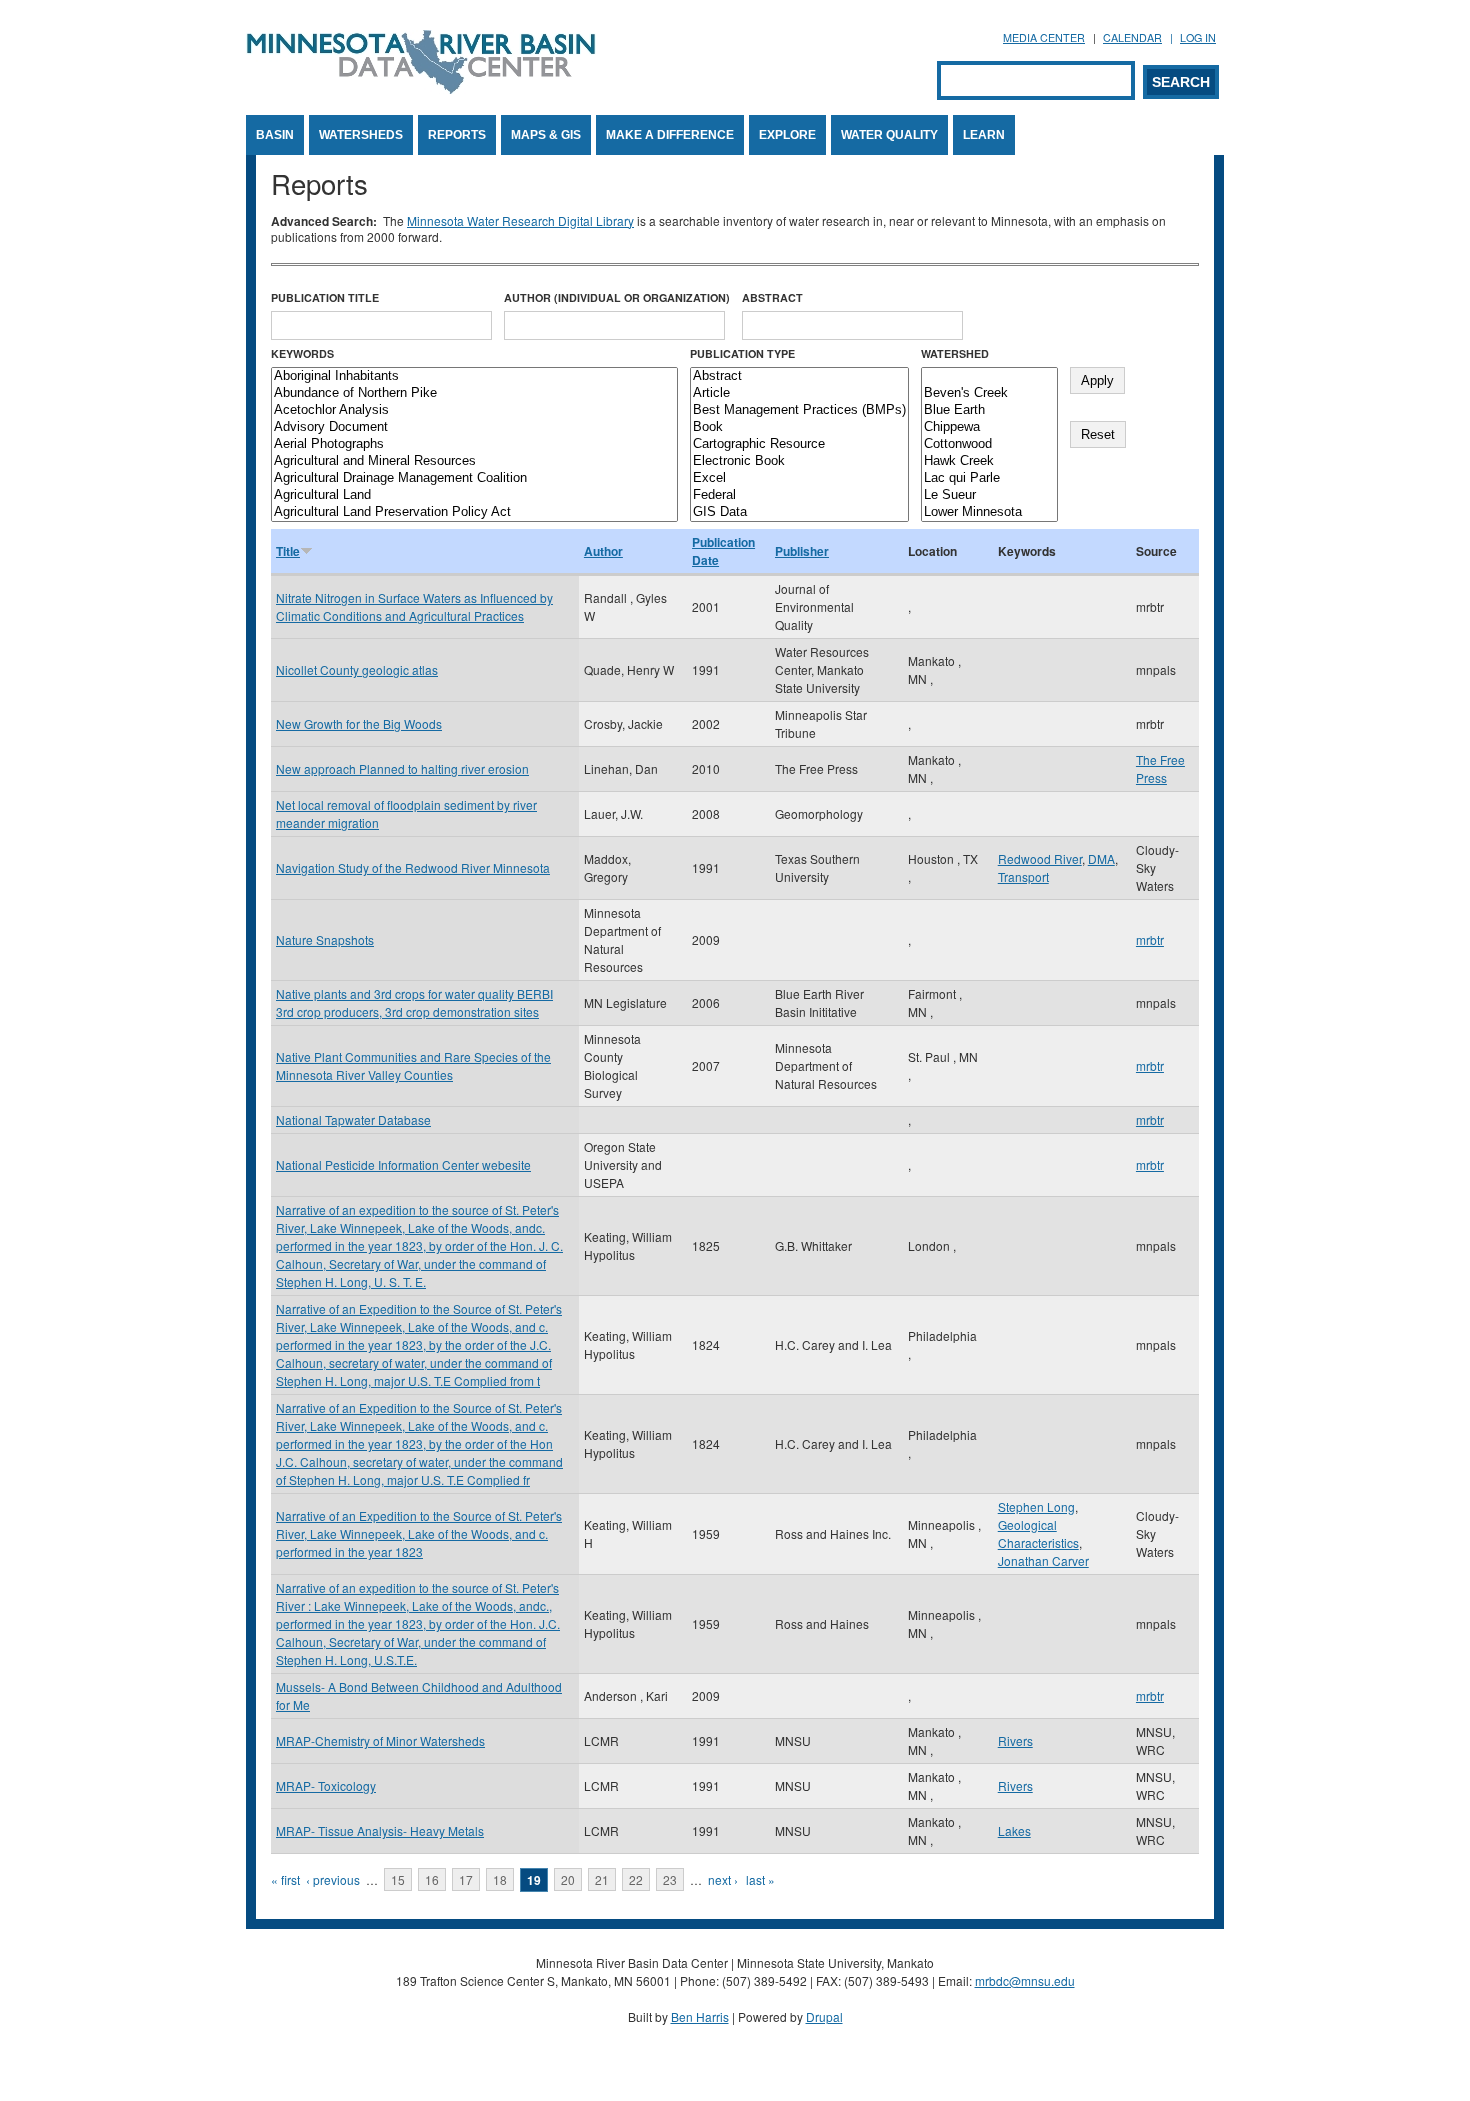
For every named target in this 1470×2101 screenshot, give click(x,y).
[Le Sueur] (989, 495)
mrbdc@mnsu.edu (1025, 1980)
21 (602, 1879)
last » (760, 1879)
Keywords (302, 353)
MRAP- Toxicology (326, 1785)
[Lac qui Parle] (989, 478)
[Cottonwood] (989, 444)
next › (723, 1879)
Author (603, 551)
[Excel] (799, 478)
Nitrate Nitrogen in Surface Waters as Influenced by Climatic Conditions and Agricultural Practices (414, 606)
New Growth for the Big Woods (359, 723)
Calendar (1132, 37)
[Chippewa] (989, 427)
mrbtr (1150, 939)
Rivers (1015, 1740)
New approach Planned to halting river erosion (402, 768)
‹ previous (333, 1879)
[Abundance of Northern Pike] (474, 393)
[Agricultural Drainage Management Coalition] (474, 478)
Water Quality (889, 135)
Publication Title (325, 297)
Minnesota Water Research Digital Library (520, 220)
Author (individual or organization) (617, 297)
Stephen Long (1036, 1506)
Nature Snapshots (325, 939)
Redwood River (1040, 858)
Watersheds (361, 135)
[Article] (799, 393)
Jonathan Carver (1043, 1560)
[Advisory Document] (474, 427)
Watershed (955, 353)
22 (636, 1879)
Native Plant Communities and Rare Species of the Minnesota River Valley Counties (413, 1065)
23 (670, 1879)
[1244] (989, 376)
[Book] (799, 427)
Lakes (1014, 1830)
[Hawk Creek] (989, 461)
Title (288, 551)
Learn (984, 135)
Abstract (772, 297)
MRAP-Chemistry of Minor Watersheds (380, 1740)
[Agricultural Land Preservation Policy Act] (474, 512)
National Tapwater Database (353, 1119)
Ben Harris (700, 2016)
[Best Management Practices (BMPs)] (799, 410)
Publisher (802, 551)
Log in (1198, 37)
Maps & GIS (546, 135)
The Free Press (1160, 768)
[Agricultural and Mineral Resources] (474, 461)
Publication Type (742, 353)
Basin (275, 135)
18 (500, 1879)
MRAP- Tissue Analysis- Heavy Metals (380, 1830)
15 (398, 1879)
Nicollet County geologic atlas (357, 669)
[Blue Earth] (989, 410)
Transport (1023, 876)
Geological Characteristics (1038, 1533)
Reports (457, 135)
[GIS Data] (799, 512)
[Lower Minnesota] (989, 512)
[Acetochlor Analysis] (474, 410)
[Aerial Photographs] (474, 444)
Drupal (824, 2016)
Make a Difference (670, 135)
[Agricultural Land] (474, 495)
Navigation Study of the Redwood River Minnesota (413, 867)
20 (568, 1879)
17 (466, 1879)
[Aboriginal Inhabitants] (474, 376)
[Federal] (799, 495)
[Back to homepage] (421, 88)
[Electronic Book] (799, 461)
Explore (787, 135)
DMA (1101, 858)
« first (285, 1879)
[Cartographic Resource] (799, 444)
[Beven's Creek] (989, 393)
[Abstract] (799, 376)
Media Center (1044, 37)
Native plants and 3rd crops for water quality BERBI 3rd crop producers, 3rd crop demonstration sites (414, 1002)
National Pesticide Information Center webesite (403, 1164)
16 (432, 1879)
